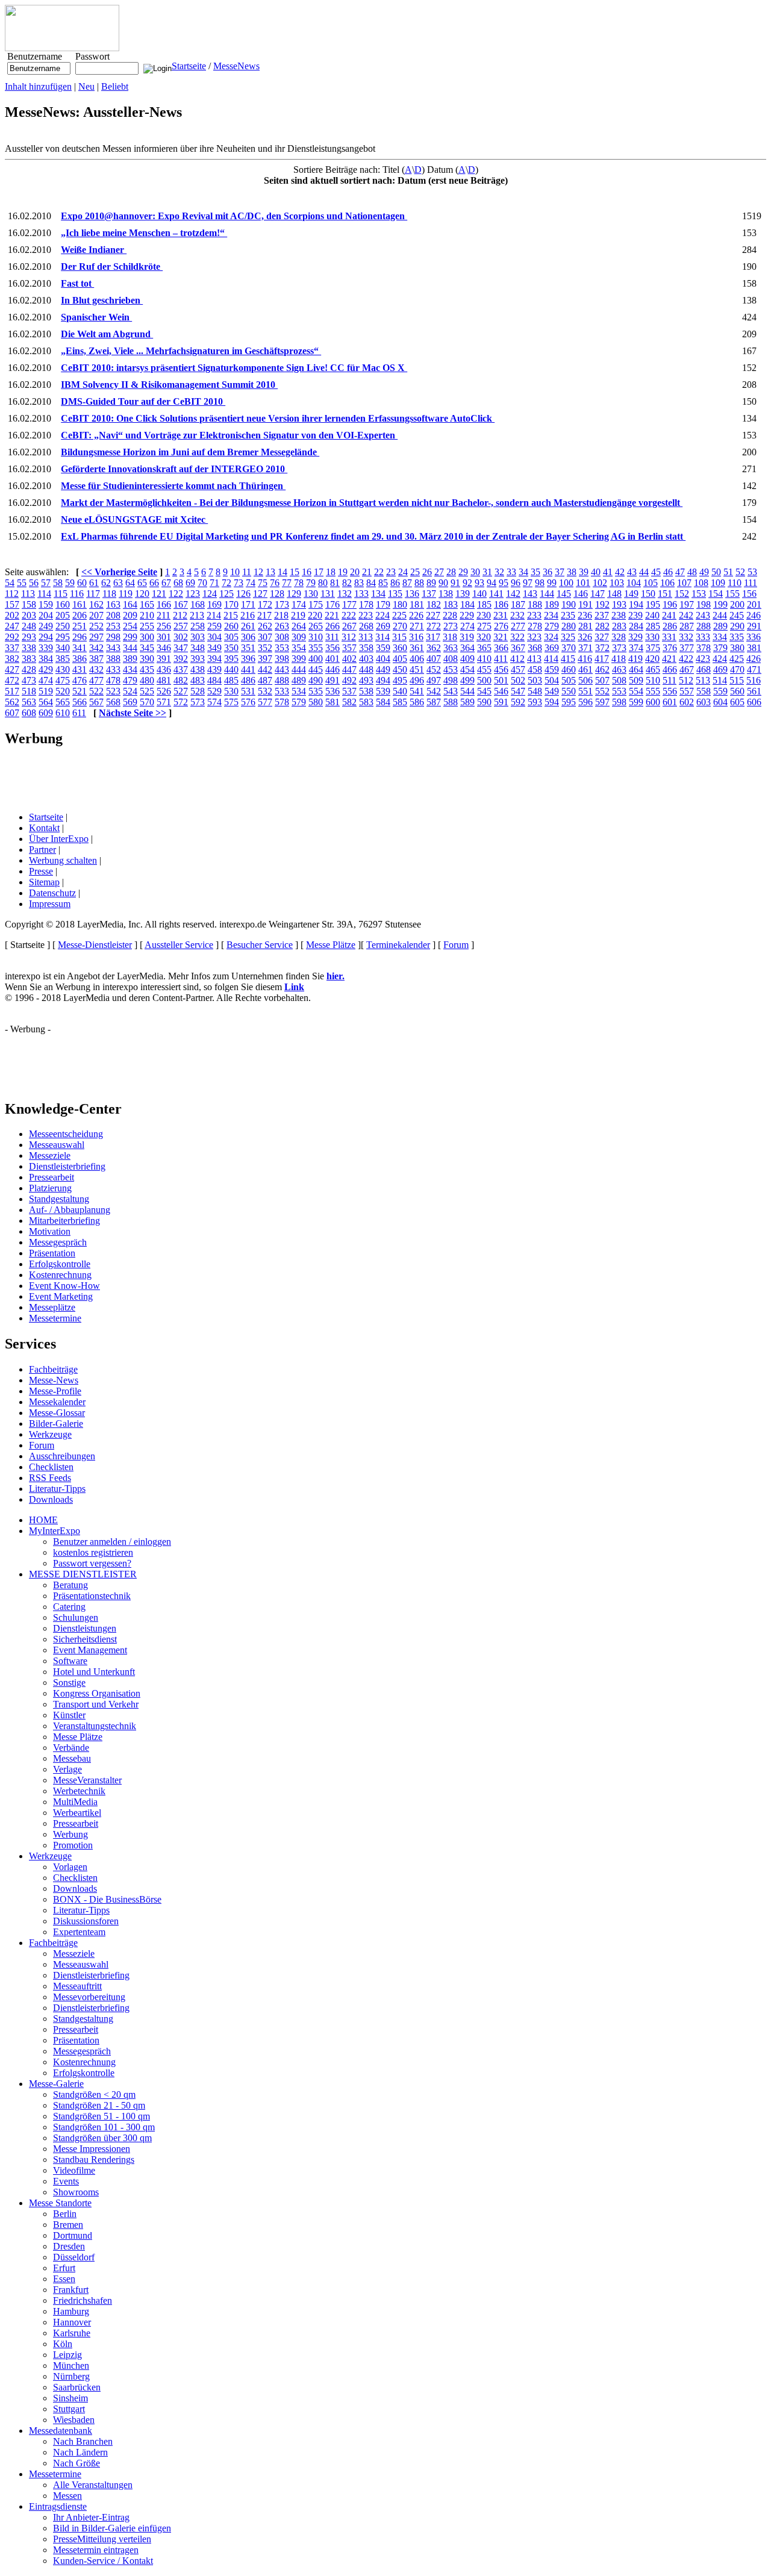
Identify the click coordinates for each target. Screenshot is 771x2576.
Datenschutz (52, 893)
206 (80, 615)
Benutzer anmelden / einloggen (112, 1542)
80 (323, 583)
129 (294, 594)
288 (704, 626)
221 (332, 615)
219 (298, 615)
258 (198, 626)
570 (147, 702)
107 (684, 583)
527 (181, 691)
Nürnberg (71, 2376)
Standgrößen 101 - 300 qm (104, 2127)
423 (703, 659)
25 (415, 572)
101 (583, 583)
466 (670, 669)
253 (113, 626)
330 (652, 637)
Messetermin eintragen (96, 2550)
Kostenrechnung (60, 1275)
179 (383, 604)
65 (142, 583)
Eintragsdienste (58, 2506)
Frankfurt (71, 2290)
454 (467, 669)
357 (349, 648)
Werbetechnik (79, 1791)
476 (80, 680)
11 (247, 572)
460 (569, 669)
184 (467, 604)
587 (434, 702)
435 (147, 669)
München (71, 2365)
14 (282, 572)
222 (349, 615)
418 (619, 659)
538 (366, 691)
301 (164, 637)
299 (130, 637)
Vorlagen (70, 1867)
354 (299, 648)
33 (511, 572)
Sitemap (44, 882)
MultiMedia (75, 1802)
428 (29, 669)
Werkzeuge (50, 1434)
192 (602, 604)
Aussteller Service (179, 945)
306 (248, 637)
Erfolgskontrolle (60, 1264)
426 (754, 659)
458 (535, 669)
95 (504, 583)
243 (703, 615)
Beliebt (115, 86)
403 (366, 659)
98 (540, 583)
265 (316, 626)
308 (282, 637)
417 (602, 659)
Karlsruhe (72, 2333)
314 (382, 637)
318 (450, 637)
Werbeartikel (77, 1813)
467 (687, 669)
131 (328, 594)
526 (164, 691)
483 (198, 680)
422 (686, 659)
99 (552, 583)
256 (164, 626)
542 (434, 691)
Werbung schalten (63, 860)
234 (551, 615)
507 (602, 680)
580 (316, 702)
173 (282, 604)
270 (400, 626)
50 (716, 572)
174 (299, 604)
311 (332, 637)
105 (651, 583)
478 (113, 680)
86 (395, 583)
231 (501, 615)
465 (653, 669)
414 (551, 659)
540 (400, 691)
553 (619, 691)
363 (451, 648)
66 (154, 583)
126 (243, 594)
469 (720, 669)
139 (463, 594)
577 (265, 702)
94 (492, 583)
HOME (43, 1520)
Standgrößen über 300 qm (102, 2138)
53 (752, 572)
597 (602, 702)
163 (113, 604)
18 (331, 572)
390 (147, 659)
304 (214, 637)
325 (568, 637)
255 (147, 626)
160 (63, 604)
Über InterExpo (59, 839)
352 (265, 648)
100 (566, 583)
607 (12, 713)
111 (751, 583)
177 (349, 604)
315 (399, 637)
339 (46, 648)
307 (265, 637)
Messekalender (57, 1402)
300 (147, 637)
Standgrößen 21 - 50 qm (99, 2105)
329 (635, 637)
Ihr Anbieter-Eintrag (91, 2517)
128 (277, 594)
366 (501, 648)
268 (366, 626)
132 (345, 594)
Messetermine (55, 1318)
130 (311, 594)
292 (12, 637)
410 (484, 659)
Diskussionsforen (86, 1921)
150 (648, 594)
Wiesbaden (74, 2420)
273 (451, 626)
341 (80, 648)
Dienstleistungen (85, 1628)
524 (130, 691)
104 (634, 583)
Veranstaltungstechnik (95, 1726)
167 (181, 604)
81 (335, 583)
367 (518, 648)
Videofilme (74, 2170)
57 (46, 583)
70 (202, 583)
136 (412, 594)
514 (720, 680)
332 (686, 637)
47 (680, 572)
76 (275, 583)
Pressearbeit (52, 1177)
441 (248, 669)
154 (716, 594)
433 (113, 669)
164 (130, 604)
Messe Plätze (331, 945)
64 (130, 583)
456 (501, 669)
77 (287, 583)
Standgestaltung (59, 1199)
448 (366, 669)
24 (403, 572)
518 (29, 691)
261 (248, 626)
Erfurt (64, 2268)
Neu (86, 86)
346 (164, 648)
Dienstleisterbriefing (67, 1166)
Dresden (69, 2246)
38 (572, 572)
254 (130, 626)
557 (687, 691)
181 (417, 604)
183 (451, 604)
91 (455, 583)
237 (602, 615)
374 (636, 648)
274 (467, 626)
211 (164, 615)
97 (528, 583)
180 (400, 604)
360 (400, 648)
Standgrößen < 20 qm (94, 2094)
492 (349, 680)
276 (501, 626)
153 (699, 594)
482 (181, 680)
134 (378, 594)
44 (644, 572)
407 (434, 659)
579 (299, 702)
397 (265, 659)
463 (619, 669)
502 (518, 680)
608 (29, 713)
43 (632, 572)
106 (667, 583)
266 (332, 626)
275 (484, 626)
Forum (456, 945)
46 (668, 572)
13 (270, 572)
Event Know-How (64, 1286)
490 (316, 680)
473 (29, 680)
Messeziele (50, 1155)
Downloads (51, 1499)
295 (63, 637)
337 (12, 648)
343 (113, 648)
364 (467, 648)
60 (82, 583)
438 (198, 669)
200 (737, 604)
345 (147, 648)
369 (552, 648)
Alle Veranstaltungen (93, 2485)
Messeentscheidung (66, 1134)
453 (451, 669)
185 (484, 604)
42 (620, 572)
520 (63, 691)
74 (251, 583)
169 (214, 604)
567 (96, 702)
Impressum (50, 904)
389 (130, 659)
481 (164, 680)
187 (518, 604)
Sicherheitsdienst (85, 1639)
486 (248, 680)
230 (484, 615)
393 (198, 659)
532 (265, 691)
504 (552, 680)
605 (737, 702)
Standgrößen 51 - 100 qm (101, 2116)
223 (366, 615)
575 (231, 702)
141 (496, 594)
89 (431, 583)
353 (282, 648)
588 (451, 702)
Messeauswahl (57, 1145)
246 (754, 615)
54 (10, 583)
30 (475, 572)
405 (400, 659)
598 (619, 702)
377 (687, 648)
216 (248, 615)
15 (295, 572)
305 (231, 637)
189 (552, 604)
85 (383, 583)
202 (12, 615)
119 (126, 594)
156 (749, 594)
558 (704, 691)
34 (523, 572)
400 (316, 659)
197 (687, 604)
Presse (41, 871)
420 (652, 659)
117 (93, 594)
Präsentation (52, 1253)
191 (585, 604)
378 (704, 648)
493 (366, 680)
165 (147, 604)
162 (96, 604)
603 (704, 702)
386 (80, 659)
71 (214, 583)
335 (737, 637)
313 (366, 637)
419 (635, 659)
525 (147, 691)
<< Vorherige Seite (119, 572)
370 (569, 648)
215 (231, 615)
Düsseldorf (74, 2257)
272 (434, 626)
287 (687, 626)
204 (46, 615)
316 (416, 637)
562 (12, 702)
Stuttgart (69, 2409)
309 (299, 637)
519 (46, 691)
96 (516, 583)
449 (383, 669)
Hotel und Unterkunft (94, 1672)
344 (130, 648)
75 (263, 583)
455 (484, 669)
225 (399, 615)
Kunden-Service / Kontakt (103, 2561)
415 (568, 659)
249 (46, 626)
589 (467, 702)
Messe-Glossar (57, 1413)
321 (501, 637)
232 (517, 615)
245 (737, 615)
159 (46, 604)
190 (569, 604)
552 (602, 691)
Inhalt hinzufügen (38, 86)
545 (484, 691)
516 (754, 680)
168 (198, 604)
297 (96, 637)
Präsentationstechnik (92, 1596)
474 (46, 680)
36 (548, 572)
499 (467, 680)
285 (653, 626)
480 (147, 680)
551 (585, 691)
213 (197, 615)
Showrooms (76, 2192)
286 (670, 626)
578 (282, 702)
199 (720, 604)
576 (248, 702)
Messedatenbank (61, 2431)
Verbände (71, 1748)
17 (319, 572)
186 (501, 604)
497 (434, 680)
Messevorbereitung (89, 1997)
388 (113, 659)
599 (636, 702)
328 (619, 637)
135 (395, 594)
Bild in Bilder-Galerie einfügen (112, 2528)
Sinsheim (70, 2398)
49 (704, 572)
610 (63, 713)
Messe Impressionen (92, 2149)
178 (366, 604)
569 (130, 702)
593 (535, 702)
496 (417, 680)
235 (568, 615)
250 (63, 626)
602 (687, 702)
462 (602, 669)
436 (164, 669)
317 (433, 637)
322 (517, 637)
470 (737, 669)
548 (535, 691)
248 (29, 626)
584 (383, 702)
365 (484, 648)
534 (299, 691)
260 (231, 626)
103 (617, 583)
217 (264, 615)
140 (479, 594)
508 (619, 680)
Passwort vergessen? (92, 1563)
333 (703, 637)
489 (299, 680)
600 (653, 702)
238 (619, 615)
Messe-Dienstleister (95, 945)
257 (181, 626)
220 (315, 615)
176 (332, 604)
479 (130, 680)
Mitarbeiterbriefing (64, 1221)
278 (535, 626)
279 (552, 626)
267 (349, 626)
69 (190, 583)
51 (728, 572)
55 (22, 583)
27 (439, 572)
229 (467, 615)
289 (720, 626)
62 (106, 583)
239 (635, 615)
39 (584, 572)
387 (96, 659)
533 (282, 691)
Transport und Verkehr (96, 1704)
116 (77, 594)
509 (636, 680)
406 (417, 659)
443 (282, 669)
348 (198, 648)
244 (720, 615)
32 (499, 572)
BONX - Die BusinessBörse (107, 1899)
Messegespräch (58, 1242)
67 (166, 583)
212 (180, 615)
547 (518, 691)
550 (569, 691)
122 (176, 594)
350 (231, 648)
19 (343, 572)
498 (451, 680)
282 (602, 626)
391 (164, 659)
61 (94, 583)
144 (547, 594)
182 (434, 604)
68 (178, 583)
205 (63, 615)
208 (113, 615)
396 (248, 659)
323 (534, 637)
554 (636, 691)
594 (552, 702)
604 (720, 702)
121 (159, 594)
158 (29, 604)
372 (602, 648)
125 (226, 594)
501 (501, 680)
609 (46, 713)
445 (316, 669)
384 (46, 659)
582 (349, 702)
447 (349, 669)
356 (332, 648)
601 (670, 702)
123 (193, 594)
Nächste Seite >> (133, 713)
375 (653, 648)
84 (371, 583)
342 (96, 648)
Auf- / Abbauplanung (70, 1210)
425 (737, 659)
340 (63, 648)
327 (602, 637)
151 (665, 594)
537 (349, 691)
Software (70, 1661)
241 (669, 615)
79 (311, 583)
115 (61, 594)
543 (451, 691)
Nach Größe (76, 2463)
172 (265, 604)
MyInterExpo (55, 1531)
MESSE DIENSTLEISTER (83, 1574)
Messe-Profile (55, 1391)
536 (332, 691)
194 (636, 604)
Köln (63, 2344)
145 (564, 594)
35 (535, 572)
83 (359, 583)
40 (596, 572)
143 (530, 594)
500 (484, 680)
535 (316, 691)
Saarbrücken (77, 2387)
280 (569, 626)
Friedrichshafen (83, 2300)
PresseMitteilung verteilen (102, 2539)
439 (214, 669)
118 (109, 594)
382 (12, 659)
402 (349, 659)
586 (417, 702)
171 (248, 604)
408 (451, 659)
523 (113, 691)
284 (636, 626)
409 (467, 659)
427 (12, 669)
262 (265, 626)
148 (614, 594)
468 (704, 669)
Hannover (72, 2322)
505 (569, 680)
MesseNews (236, 66)
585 (400, 702)
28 (451, 572)
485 (231, 680)
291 (754, 626)
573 (198, 702)
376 (670, 648)
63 (118, 583)
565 (63, 702)
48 (692, 572)
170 (231, 604)
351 (248, 648)
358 (366, 648)
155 (732, 594)
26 (427, 572)
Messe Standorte (60, 2203)
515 (737, 680)
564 (46, 702)
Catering (69, 1607)
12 (258, 572)
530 (231, 691)
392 (181, 659)
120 (142, 594)
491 (332, 680)
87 (407, 583)
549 (552, 691)
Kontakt (44, 828)
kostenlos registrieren (93, 1552)
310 (316, 637)
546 (501, 691)
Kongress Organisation (97, 1693)
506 (585, 680)
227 (433, 615)
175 (316, 604)
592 (518, 702)
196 (670, 604)
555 (653, 691)
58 (58, 583)
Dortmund (73, 2235)
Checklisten (51, 1467)
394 (214, 659)
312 (349, 637)
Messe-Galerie (56, 2084)
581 (332, 702)
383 (29, 659)
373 (619, 648)
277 (518, 626)
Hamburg (71, 2311)
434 (130, 669)
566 (80, 702)
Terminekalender (398, 945)
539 (383, 691)
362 (434, 648)
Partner (42, 850)
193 (619, 604)
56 (34, 583)
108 (701, 583)
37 (560, 572)
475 (63, 680)
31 (487, 572)
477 (96, 680)
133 (361, 594)
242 (686, 615)
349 (214, 648)
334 (720, 637)
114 (44, 594)
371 (585, 648)
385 (63, 659)
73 (239, 583)
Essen (64, 2279)
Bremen (68, 2225)
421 (669, 659)
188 (535, 604)
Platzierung (50, 1188)
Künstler (69, 1715)
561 (754, 691)
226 (416, 615)
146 (581, 594)
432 (96, 669)
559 (720, 691)
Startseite (189, 66)
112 (12, 594)
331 (669, 637)
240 (652, 615)
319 (467, 637)
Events (66, 2181)
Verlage (67, 1769)
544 (467, 691)
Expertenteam (79, 1932)
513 (703, 680)
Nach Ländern (80, 2452)
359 (383, 648)
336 (754, 637)
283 (619, 626)
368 (535, 648)
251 (80, 626)
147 (598, 594)
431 (80, 669)
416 (585, 659)
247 (12, 626)
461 (585, 669)
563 (29, 702)
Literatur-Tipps (57, 1489)
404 (383, 659)
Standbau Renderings (94, 2160)
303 (198, 637)
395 (231, 659)
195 (653, 604)
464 (636, 669)
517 (12, 691)
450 (400, 669)
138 (446, 594)
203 (29, 615)
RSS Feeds (50, 1478)
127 (260, 594)
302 (181, 637)
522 (96, 691)
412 (517, 659)
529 (214, 691)
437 (181, 669)
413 (534, 659)
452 (434, 669)
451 (417, 669)
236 (585, 615)
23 (391, 572)
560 (737, 691)
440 (231, 669)
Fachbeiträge (53, 1369)
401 (332, 659)
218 (281, 615)
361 (417, 648)
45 (656, 572)
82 (347, 583)
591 (501, 702)
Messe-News (54, 1380)
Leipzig (67, 2355)
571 (164, 702)
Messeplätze (52, 1307)
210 (147, 615)
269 (383, 626)
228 (450, 615)
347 (181, 648)
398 (282, 659)
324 (551, 637)
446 (332, 669)
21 (367, 572)
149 (631, 594)
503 (535, 680)
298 (113, 637)
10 (235, 572)
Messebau (72, 1758)
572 (181, 702)
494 (383, 680)
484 (214, 680)
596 (585, 702)
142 (513, 594)
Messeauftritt (77, 1986)
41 (608, 572)
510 (653, 680)
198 (704, 604)
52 (740, 572)
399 (299, 659)
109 (718, 583)
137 (429, 594)
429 (46, 669)
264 (299, 626)
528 (198, 691)
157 (12, 604)
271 (417, 626)
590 (484, 702)
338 (29, 648)
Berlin (65, 2214)
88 (419, 583)
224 (382, 615)
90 (443, 583)
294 (46, 637)
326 (585, 637)
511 (670, 680)
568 (113, 702)
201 (754, 604)
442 (265, 669)
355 (316, 648)
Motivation (50, 1231)
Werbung (70, 1834)
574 (214, 702)
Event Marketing (61, 1296)
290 (737, 626)
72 (226, 583)
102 (600, 583)
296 (80, 637)
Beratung (70, 1585)
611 (79, 713)
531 (248, 691)
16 (307, 572)
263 (282, 626)
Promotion (73, 1845)
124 (210, 594)
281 (585, 626)
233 (534, 615)
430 (63, 669)
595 (569, 702)
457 (518, 669)
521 (80, 691)
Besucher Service (260, 945)
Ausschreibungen (62, 1456)
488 (282, 680)
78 (299, 583)
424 (720, 659)
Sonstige (69, 1683)
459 (552, 669)
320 (484, 637)
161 (80, 604)
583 (366, 702)
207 (96, 615)
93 (479, 583)
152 (682, 594)
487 (265, 680)
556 (670, 691)
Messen (67, 2496)
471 (754, 669)
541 (417, 691)
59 (70, 583)
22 (379, 572)
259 (214, 626)
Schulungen (76, 1617)
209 (130, 615)
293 (29, 637)
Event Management (90, 1650)
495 (400, 680)
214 (214, 615)
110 (735, 583)
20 (355, 572)
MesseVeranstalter (87, 1780)
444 (299, 669)
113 (28, 594)
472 (12, 680)
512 (686, 680)
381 (754, 648)
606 (754, 702)
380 (737, 648)
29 (463, 572)
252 (96, 626)
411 (501, 659)
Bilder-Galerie (56, 1424)
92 (467, 583)
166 (164, 604)
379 (720, 648)
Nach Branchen (83, 2441)
